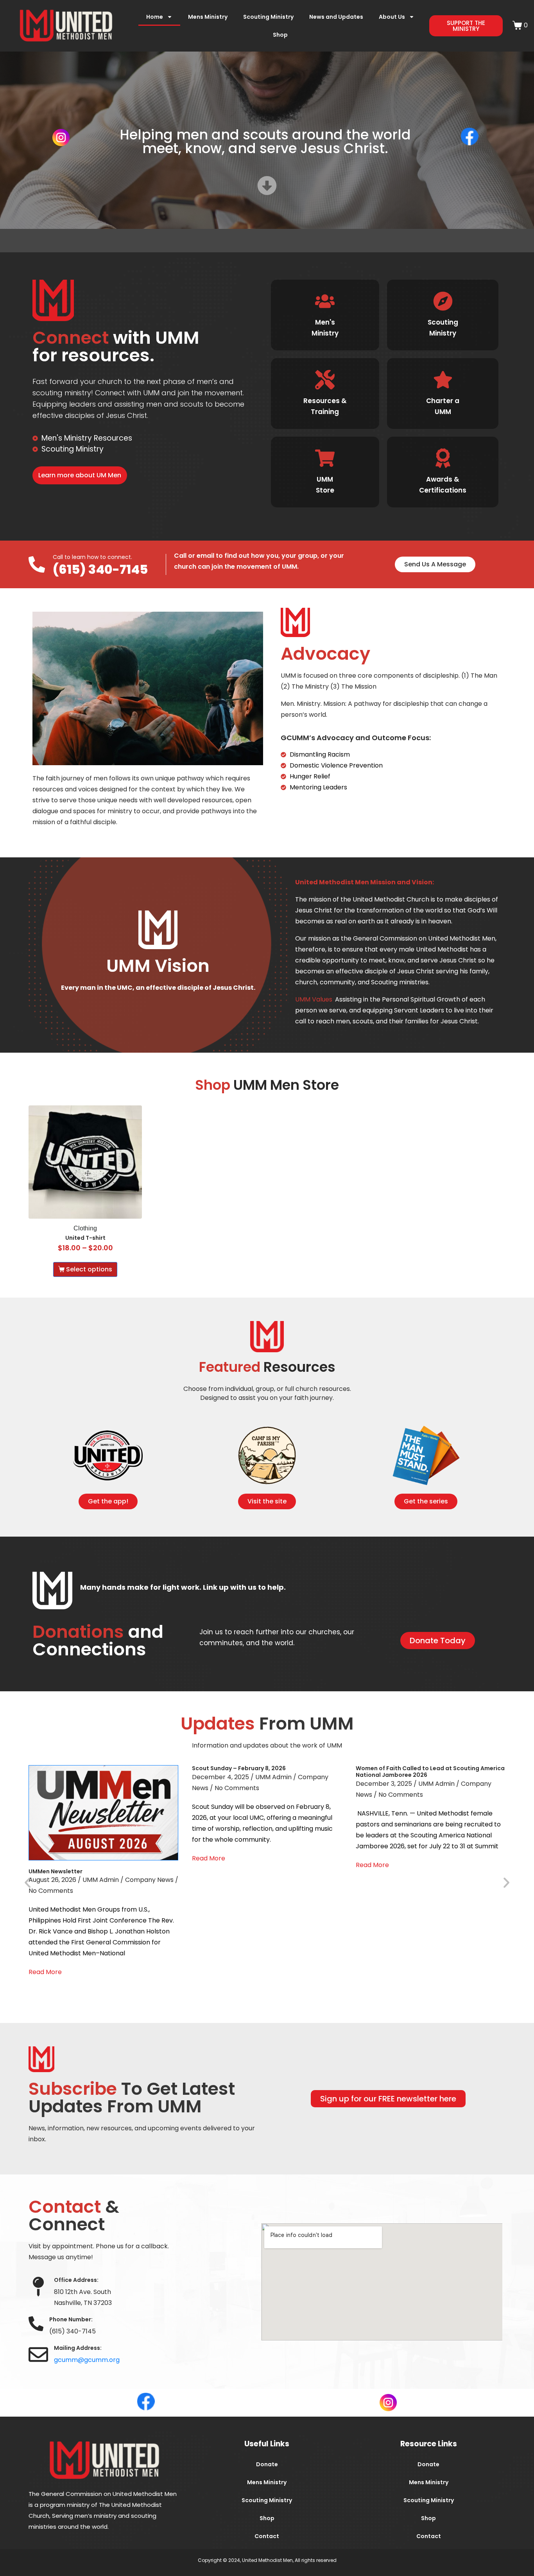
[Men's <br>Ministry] (325, 301)
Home (155, 17)
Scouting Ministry (268, 17)
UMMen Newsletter (56, 1871)
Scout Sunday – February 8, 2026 (239, 1768)
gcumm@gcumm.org (87, 2360)
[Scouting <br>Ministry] (443, 301)
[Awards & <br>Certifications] (443, 458)
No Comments (51, 1891)
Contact (267, 2536)
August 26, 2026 (52, 1880)
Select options (89, 1269)
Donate (267, 2464)
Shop (280, 35)
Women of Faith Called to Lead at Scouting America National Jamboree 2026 (430, 1772)
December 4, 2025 (220, 1777)
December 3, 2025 (384, 1784)
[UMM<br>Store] (325, 458)
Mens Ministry (208, 17)
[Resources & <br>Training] (325, 380)
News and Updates (336, 17)
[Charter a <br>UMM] (443, 380)
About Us (392, 17)
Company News (149, 1880)
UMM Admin (101, 1880)
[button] (28, 1882)
